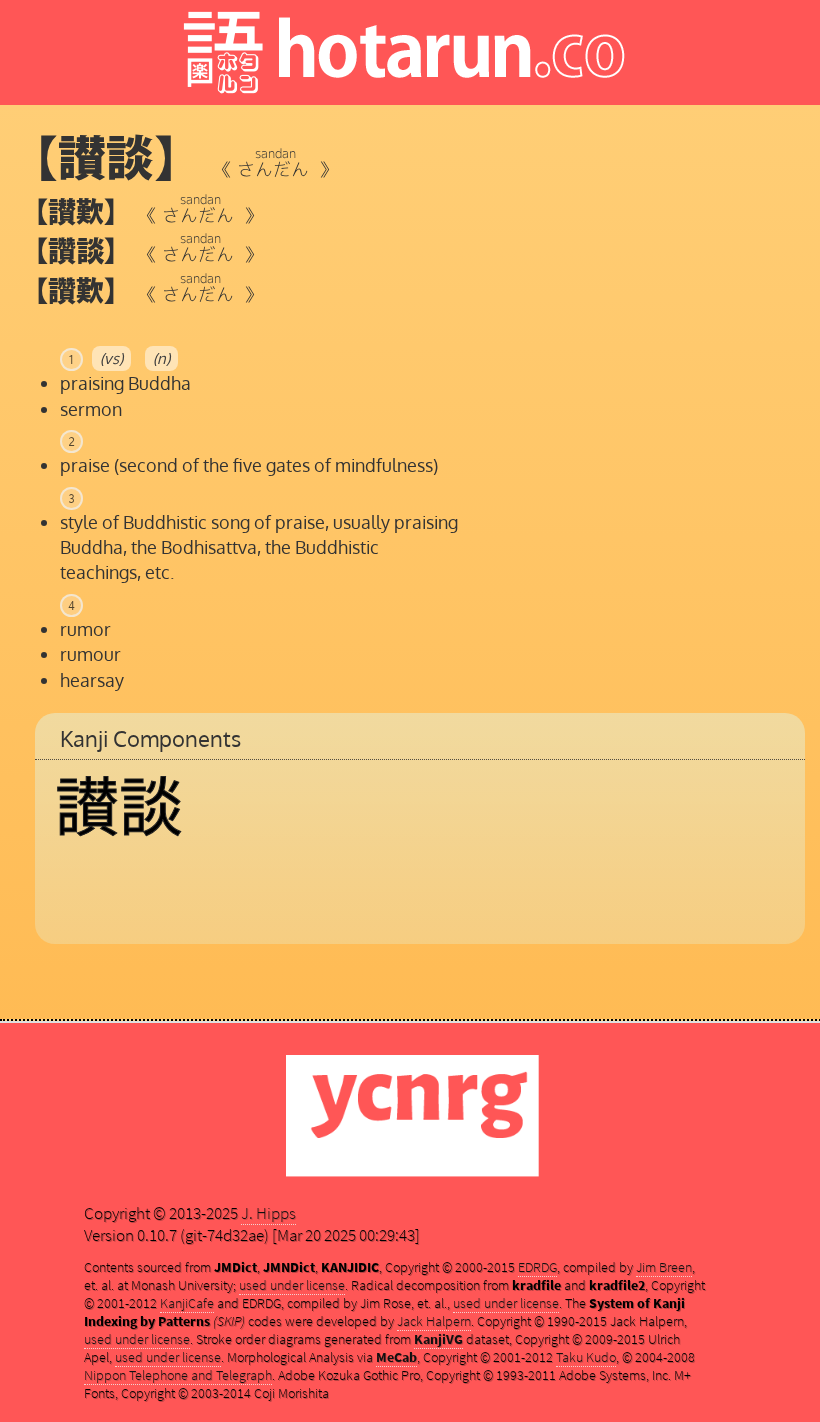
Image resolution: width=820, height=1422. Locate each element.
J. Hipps (268, 1213)
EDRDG (537, 1267)
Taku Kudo (586, 1357)
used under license (292, 1285)
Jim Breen (664, 1267)
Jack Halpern (434, 1321)
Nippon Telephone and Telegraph (178, 1375)
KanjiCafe (187, 1303)
